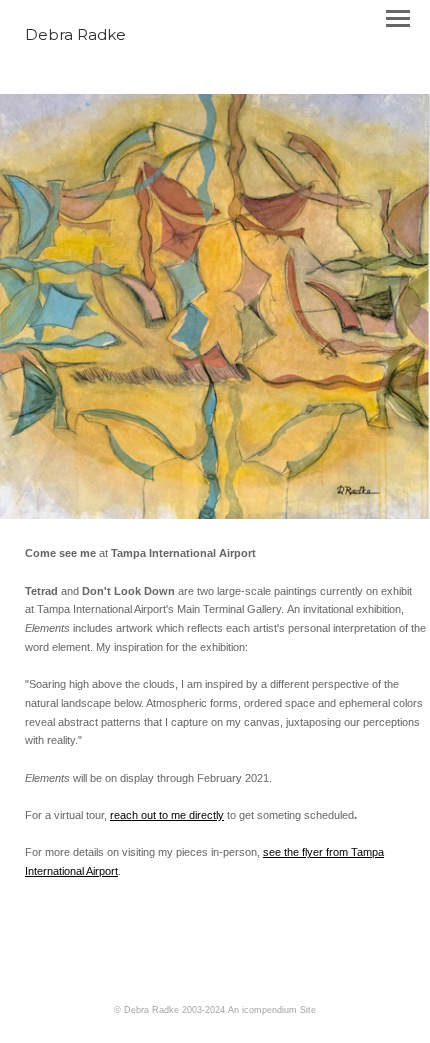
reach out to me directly (167, 815)
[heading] (75, 36)
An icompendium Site (272, 1010)
